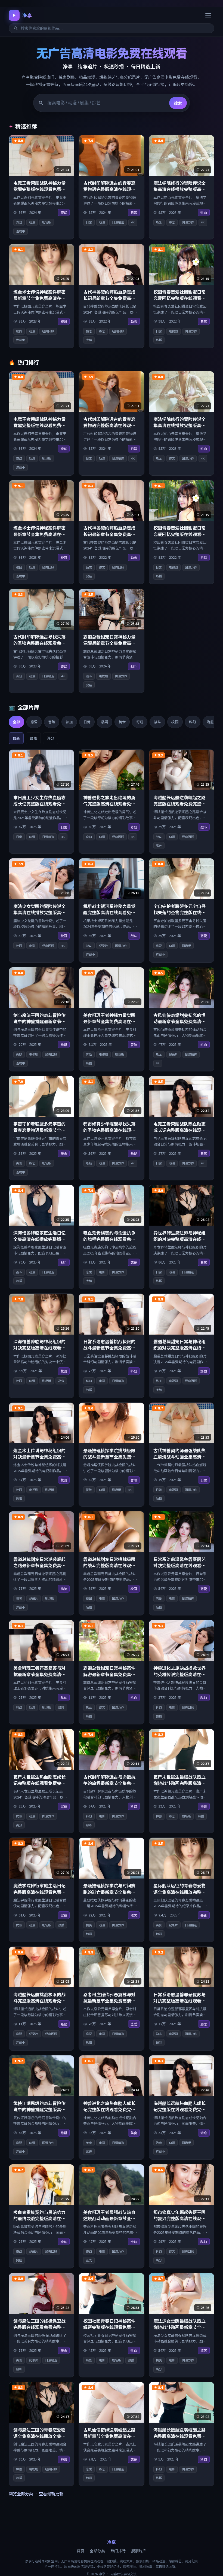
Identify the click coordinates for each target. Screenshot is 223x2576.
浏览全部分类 (21, 2494)
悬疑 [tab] (104, 722)
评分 (51, 738)
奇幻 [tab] (140, 722)
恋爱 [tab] (34, 722)
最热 (33, 738)
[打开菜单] (208, 15)
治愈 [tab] (210, 722)
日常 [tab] (87, 722)
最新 (16, 738)
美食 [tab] (122, 722)
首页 (80, 2551)
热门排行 (118, 2551)
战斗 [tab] (157, 722)
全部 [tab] (16, 722)
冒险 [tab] (52, 722)
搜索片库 (139, 2551)
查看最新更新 (51, 2494)
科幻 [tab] (193, 722)
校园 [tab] (175, 722)
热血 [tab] (69, 722)
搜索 (178, 103)
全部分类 (97, 2551)
